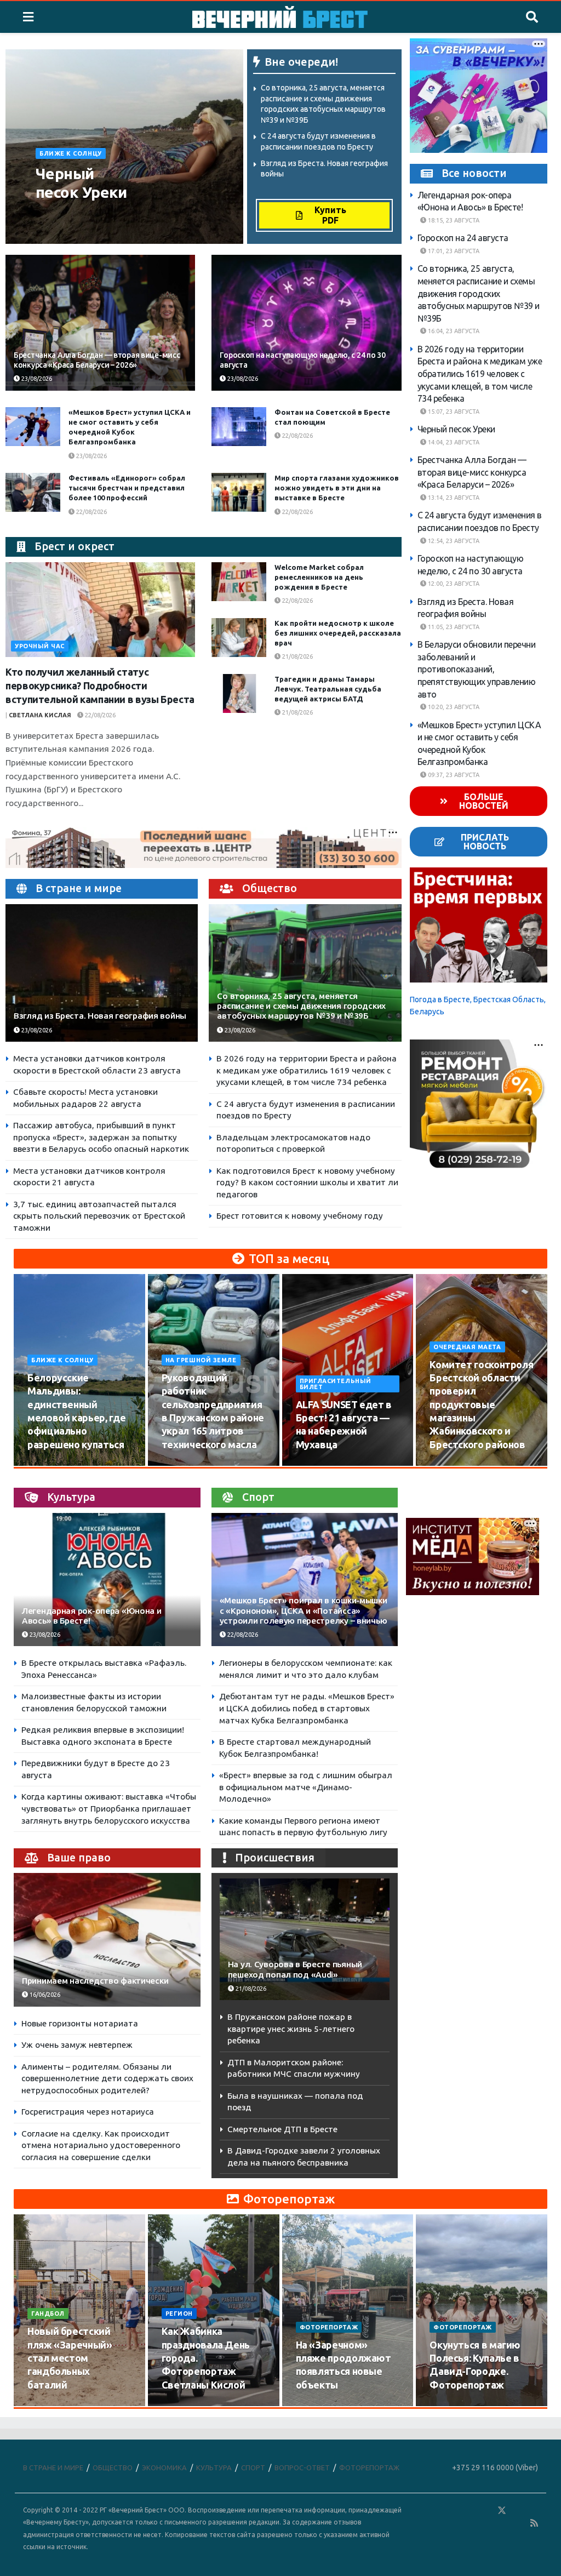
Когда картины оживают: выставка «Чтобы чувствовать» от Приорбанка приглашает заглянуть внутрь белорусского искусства (109, 1808)
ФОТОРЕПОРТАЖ (329, 2327)
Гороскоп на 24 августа (463, 238)
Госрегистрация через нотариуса (88, 2112)
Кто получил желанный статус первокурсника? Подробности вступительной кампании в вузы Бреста (100, 686)
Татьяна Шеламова (74, 214)
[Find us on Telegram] (518, 2511)
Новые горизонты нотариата (80, 2023)
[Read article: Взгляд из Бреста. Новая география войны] (102, 973)
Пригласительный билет (336, 1384)
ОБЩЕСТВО (113, 2468)
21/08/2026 (297, 656)
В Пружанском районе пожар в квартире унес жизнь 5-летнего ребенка (291, 2029)
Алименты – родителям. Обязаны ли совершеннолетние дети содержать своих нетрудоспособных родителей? (107, 2078)
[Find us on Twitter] (502, 2511)
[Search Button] (532, 17)
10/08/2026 (50, 1465)
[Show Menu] (28, 17)
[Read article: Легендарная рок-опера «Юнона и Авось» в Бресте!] (107, 1580)
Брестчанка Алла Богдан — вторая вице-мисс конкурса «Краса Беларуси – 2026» (472, 472)
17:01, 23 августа (453, 251)
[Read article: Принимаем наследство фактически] (107, 1940)
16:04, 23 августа (453, 331)
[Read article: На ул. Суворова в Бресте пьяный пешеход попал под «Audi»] (305, 1939)
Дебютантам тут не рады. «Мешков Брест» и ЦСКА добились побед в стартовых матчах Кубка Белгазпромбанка (307, 1708)
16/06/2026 (44, 1995)
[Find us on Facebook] (454, 2511)
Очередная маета (467, 1347)
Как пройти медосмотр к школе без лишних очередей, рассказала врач (338, 633)
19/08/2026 (452, 1465)
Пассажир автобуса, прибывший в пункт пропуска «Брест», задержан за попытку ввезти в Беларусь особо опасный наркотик (101, 1137)
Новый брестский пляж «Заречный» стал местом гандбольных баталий (70, 2358)
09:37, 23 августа (453, 775)
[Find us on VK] (470, 2511)
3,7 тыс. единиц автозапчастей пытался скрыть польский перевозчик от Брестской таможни (99, 1216)
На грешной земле (201, 1360)
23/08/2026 (58, 227)
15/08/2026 (184, 1465)
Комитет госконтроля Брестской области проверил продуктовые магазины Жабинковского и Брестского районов (481, 1404)
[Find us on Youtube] (519, 2523)
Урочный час (40, 646)
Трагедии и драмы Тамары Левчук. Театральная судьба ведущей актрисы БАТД (328, 689)
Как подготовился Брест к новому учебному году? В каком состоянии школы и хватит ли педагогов (307, 1183)
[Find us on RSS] (534, 2523)
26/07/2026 (50, 2406)
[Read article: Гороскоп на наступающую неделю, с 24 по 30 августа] (306, 323)
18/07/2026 (318, 2406)
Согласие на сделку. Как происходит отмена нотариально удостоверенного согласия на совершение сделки (101, 2145)
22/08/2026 (297, 436)
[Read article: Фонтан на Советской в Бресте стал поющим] (239, 427)
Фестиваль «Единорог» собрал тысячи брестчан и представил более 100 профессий (127, 488)
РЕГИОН (179, 2314)
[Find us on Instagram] (534, 2511)
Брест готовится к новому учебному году (300, 1216)
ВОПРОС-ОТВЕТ (302, 2468)
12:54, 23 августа (453, 541)
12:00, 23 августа (453, 584)
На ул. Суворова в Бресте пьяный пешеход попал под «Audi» (295, 1969)
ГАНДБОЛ (48, 2314)
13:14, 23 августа (453, 498)
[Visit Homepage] (280, 17)
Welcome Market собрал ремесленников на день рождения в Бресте (319, 577)
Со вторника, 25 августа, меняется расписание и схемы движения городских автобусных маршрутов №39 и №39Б (301, 1006)
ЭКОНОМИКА (164, 2468)
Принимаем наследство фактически (95, 1981)
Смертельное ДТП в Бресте (282, 2129)
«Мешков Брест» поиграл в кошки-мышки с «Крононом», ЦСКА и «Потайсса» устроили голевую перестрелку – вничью (304, 1610)
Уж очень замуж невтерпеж (77, 2045)
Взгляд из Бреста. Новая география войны (100, 1016)
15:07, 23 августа (453, 412)
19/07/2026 (184, 2406)
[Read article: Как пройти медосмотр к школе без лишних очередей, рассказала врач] (239, 638)
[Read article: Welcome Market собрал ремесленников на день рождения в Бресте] (239, 582)
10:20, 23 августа (453, 707)
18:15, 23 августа (453, 220)
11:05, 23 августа (453, 627)
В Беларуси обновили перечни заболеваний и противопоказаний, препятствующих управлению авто (477, 669)
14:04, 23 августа (453, 442)
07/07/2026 (452, 2406)
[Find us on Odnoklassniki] (486, 2511)
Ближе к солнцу (71, 153)
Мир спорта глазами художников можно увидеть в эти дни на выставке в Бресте (337, 488)
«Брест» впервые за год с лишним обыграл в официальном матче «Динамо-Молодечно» (306, 1787)
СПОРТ (253, 2468)
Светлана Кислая (40, 715)
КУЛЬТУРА (214, 2468)
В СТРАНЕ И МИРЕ (53, 2468)
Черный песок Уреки (456, 429)
